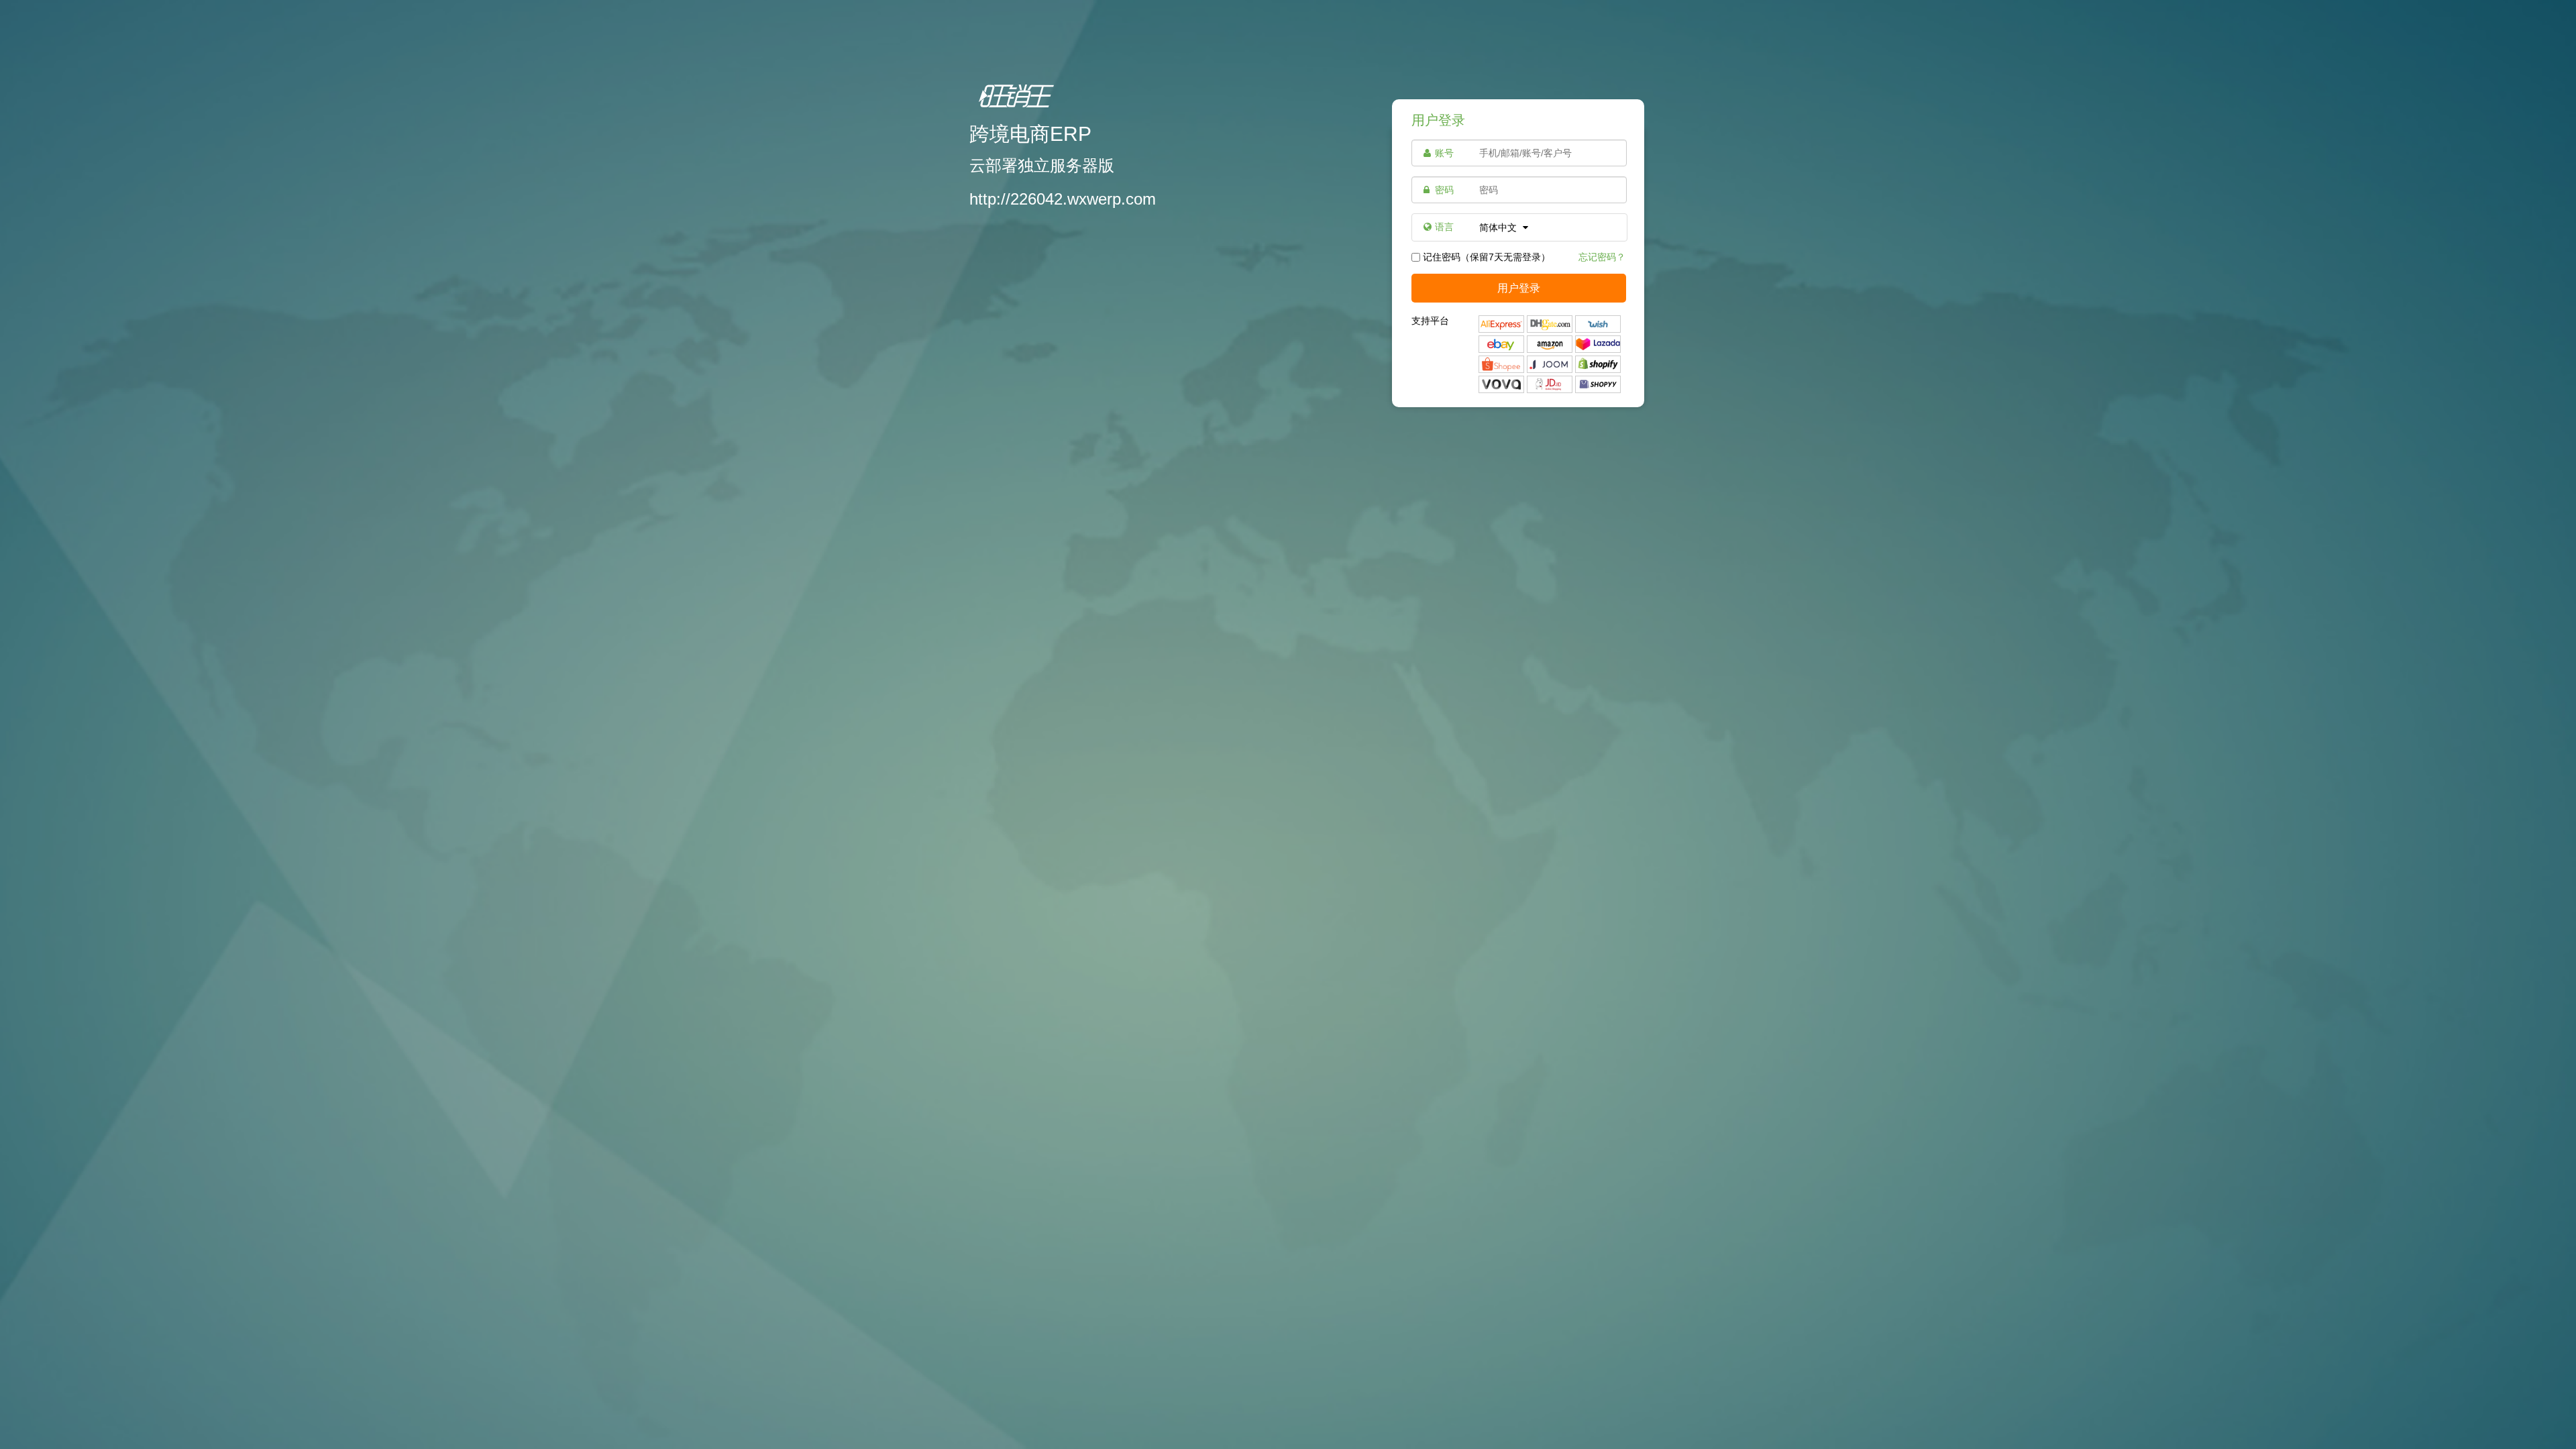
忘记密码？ (1602, 257)
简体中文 (1499, 227)
